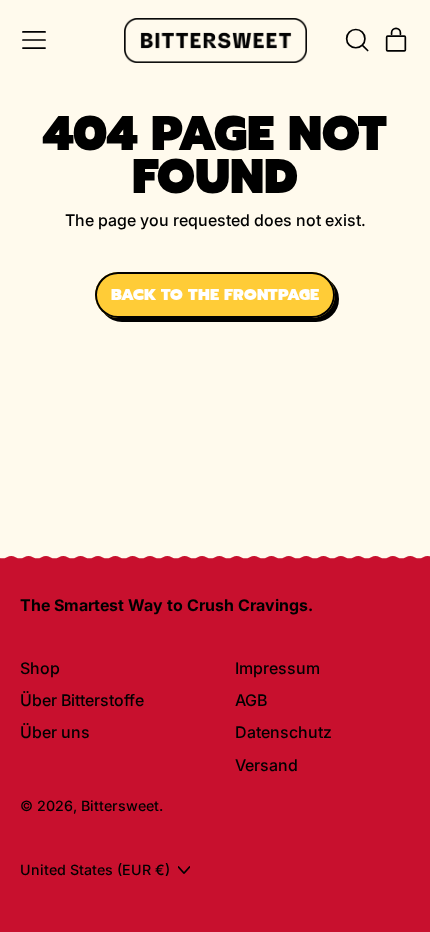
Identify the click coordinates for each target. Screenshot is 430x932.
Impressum (277, 668)
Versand (266, 765)
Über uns (55, 732)
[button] (356, 40)
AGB (251, 700)
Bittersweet (120, 805)
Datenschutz (283, 732)
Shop (40, 668)
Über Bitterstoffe (82, 700)
